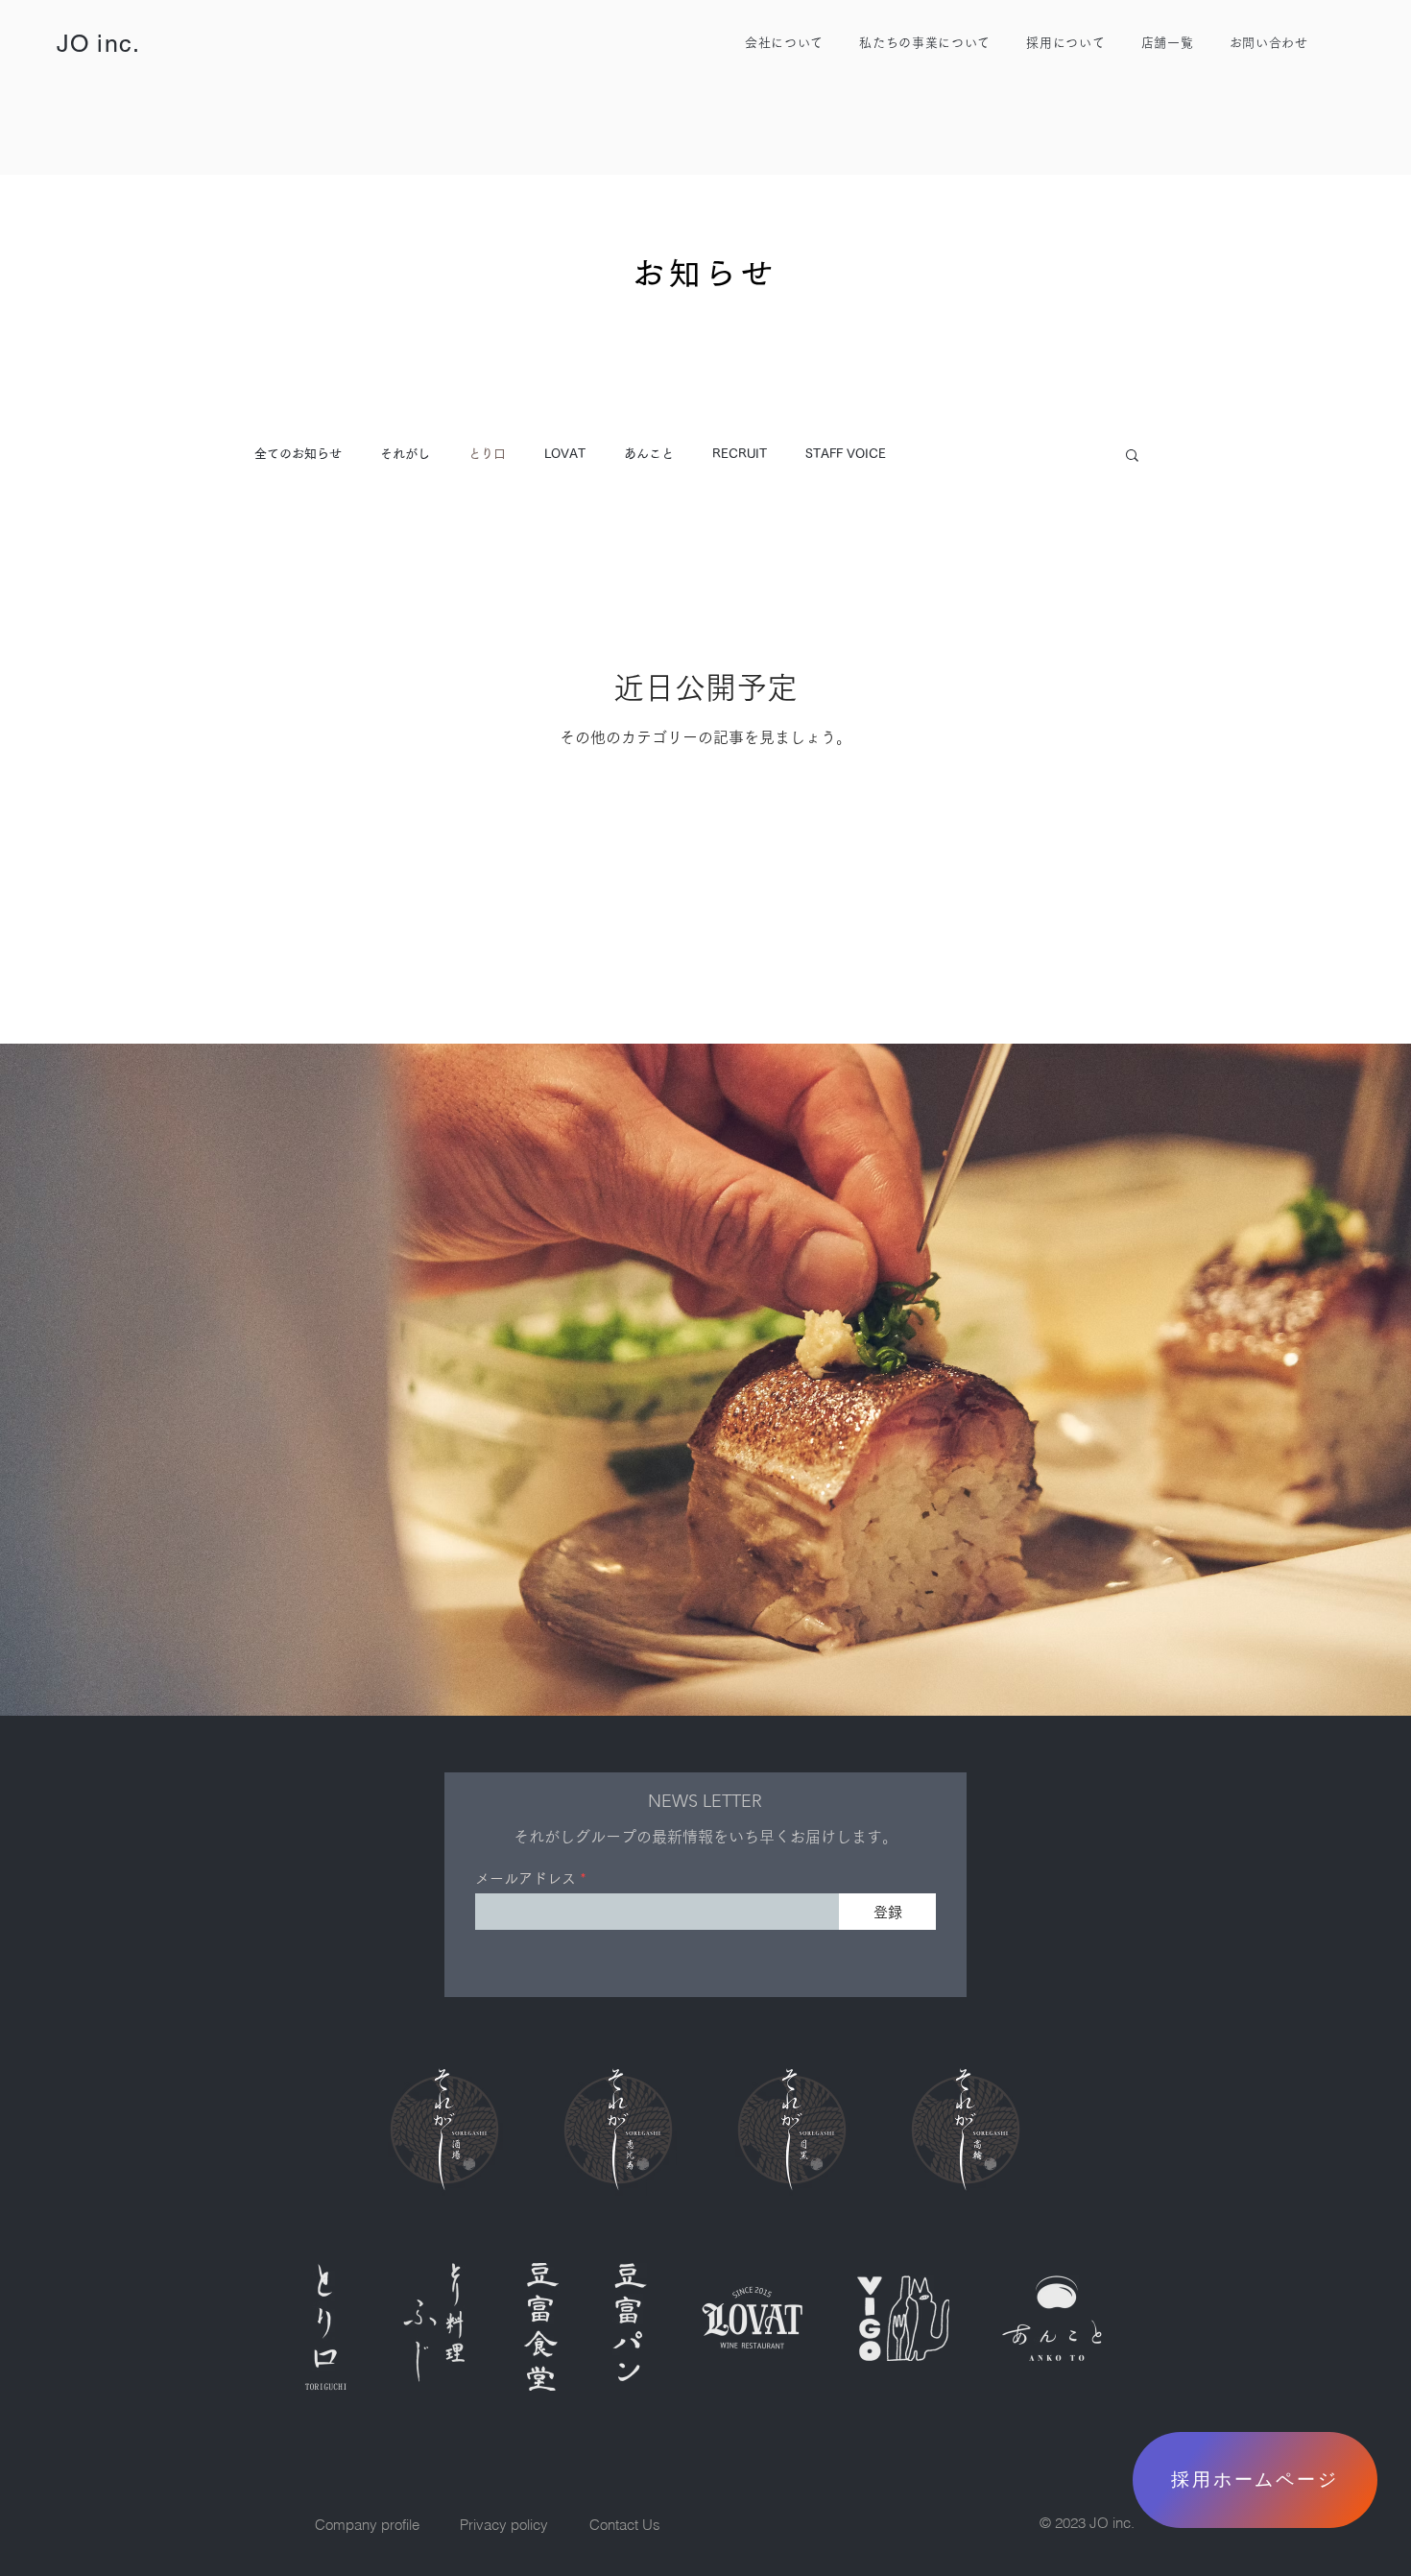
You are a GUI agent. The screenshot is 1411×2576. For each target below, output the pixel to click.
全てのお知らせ (298, 454)
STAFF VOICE (846, 454)
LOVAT (565, 454)
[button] (1132, 457)
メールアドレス (526, 1878)
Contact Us (625, 2525)
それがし (405, 454)
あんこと (649, 454)
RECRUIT (740, 454)
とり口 (487, 454)
